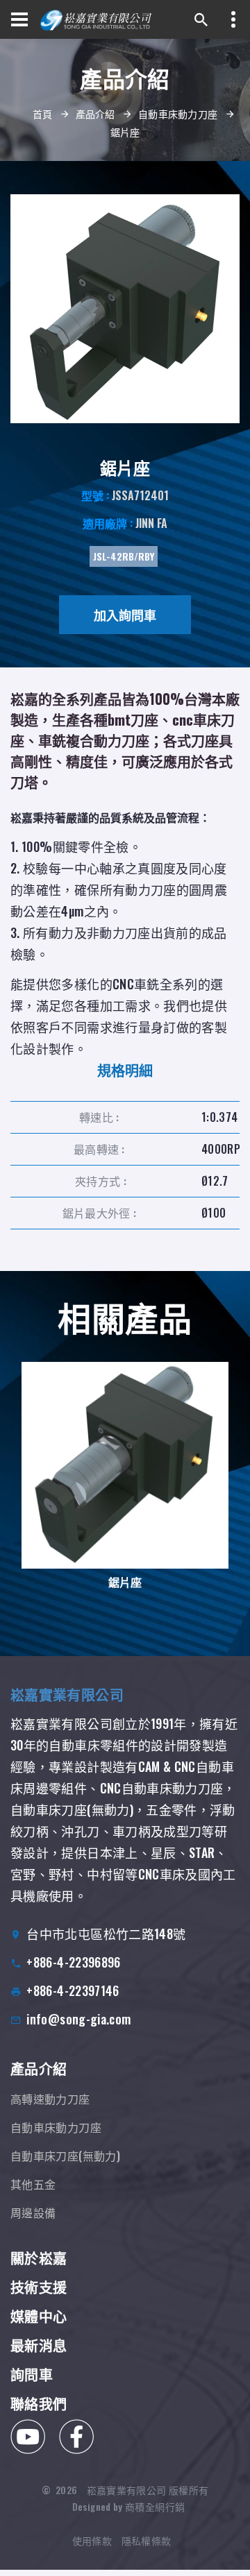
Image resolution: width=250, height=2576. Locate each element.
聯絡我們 (39, 2403)
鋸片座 (125, 1582)
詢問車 (32, 2374)
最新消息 (39, 2345)
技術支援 (39, 2287)
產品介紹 (95, 113)
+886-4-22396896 (73, 1962)
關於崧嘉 (39, 2258)
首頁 (43, 113)
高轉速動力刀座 (50, 2099)
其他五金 (33, 2184)
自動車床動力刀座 (178, 113)
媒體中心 (39, 2316)
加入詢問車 (125, 615)
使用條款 (92, 2540)
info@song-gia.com (78, 2019)
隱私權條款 (147, 2540)
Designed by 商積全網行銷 (128, 2506)
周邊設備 (33, 2212)
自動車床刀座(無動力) (65, 2156)
